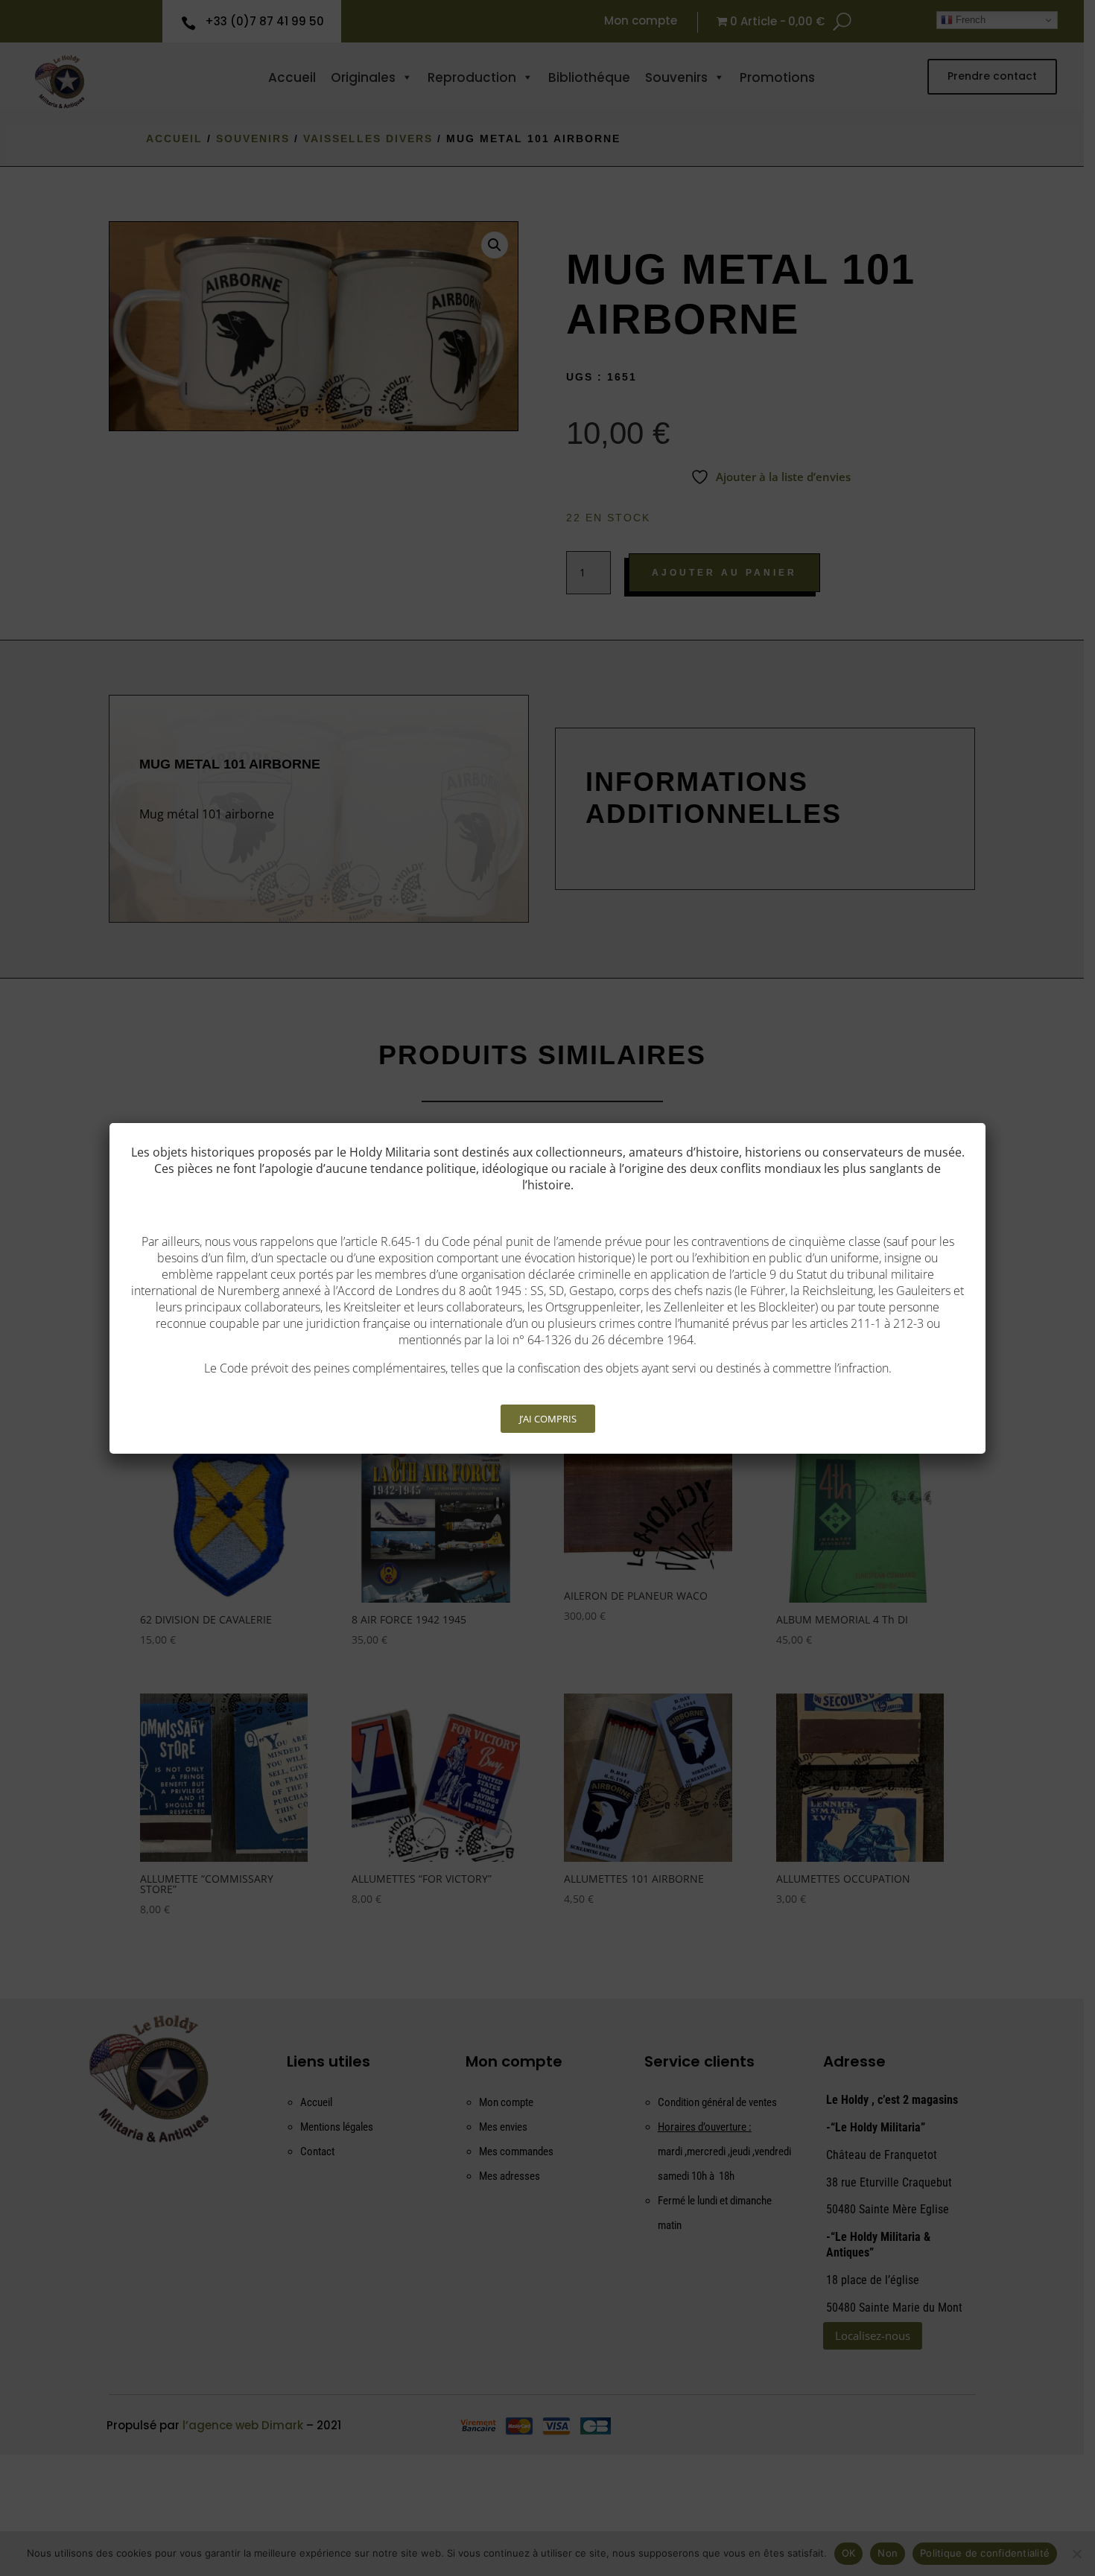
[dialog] (547, 1288)
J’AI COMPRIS (548, 1419)
